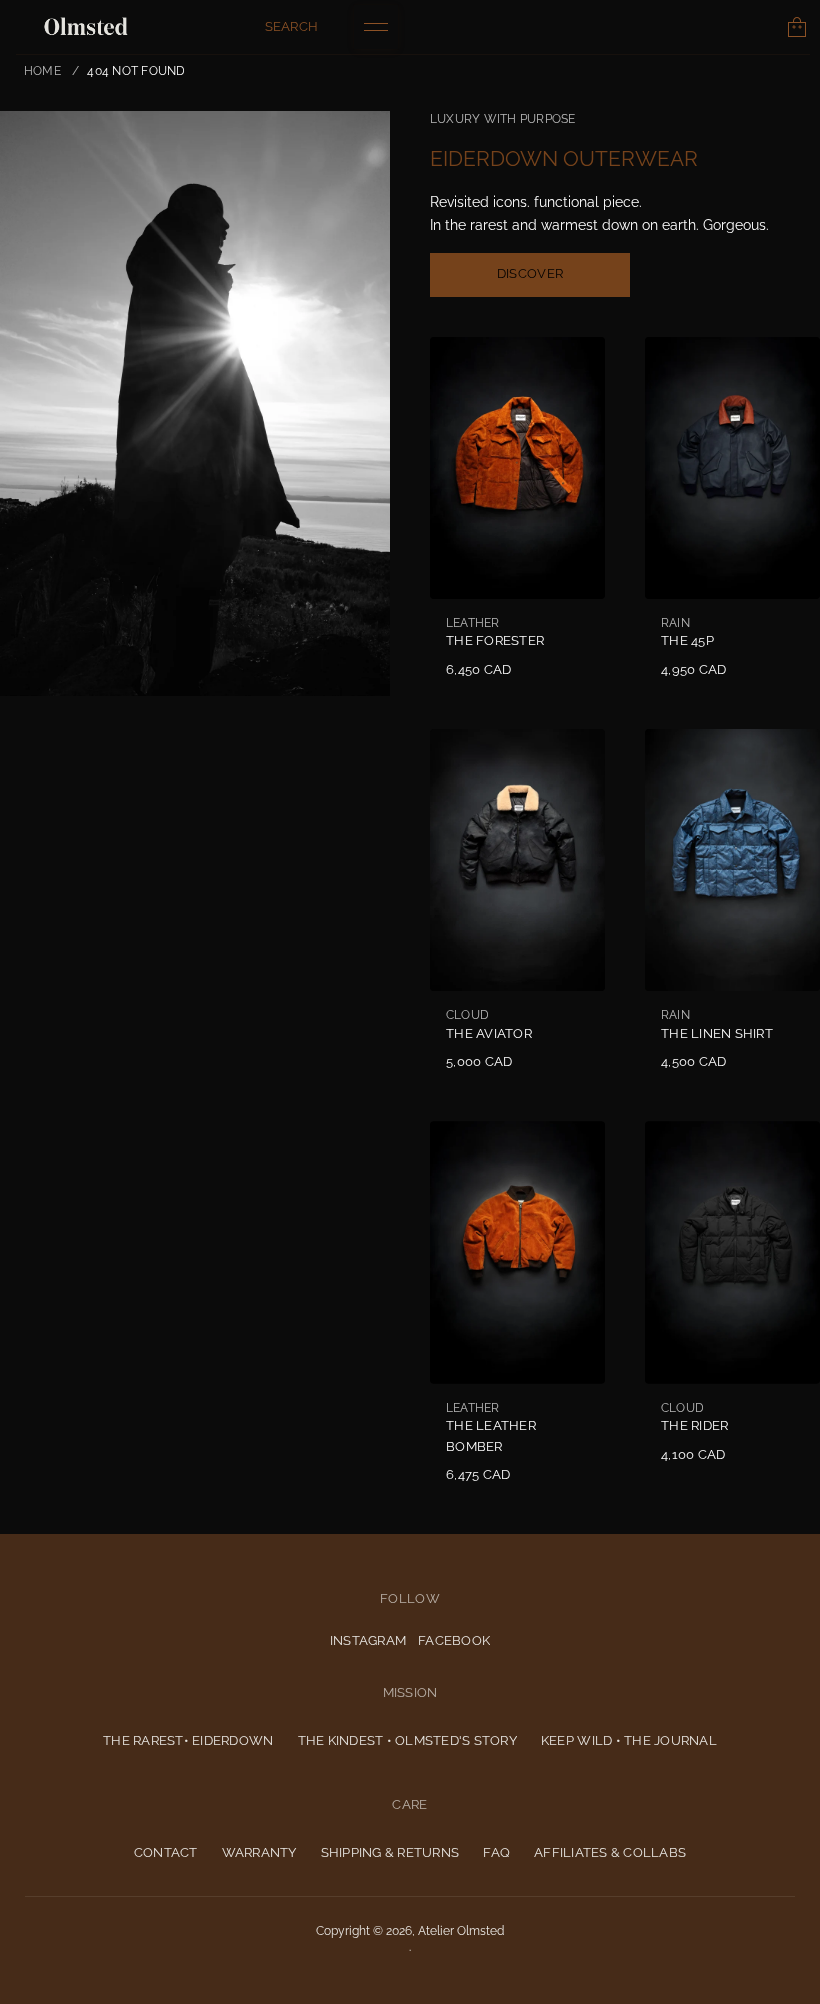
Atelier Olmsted (461, 1930)
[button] (292, 27)
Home (42, 70)
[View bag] (797, 27)
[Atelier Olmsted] (86, 27)
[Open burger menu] (376, 27)
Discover (530, 273)
